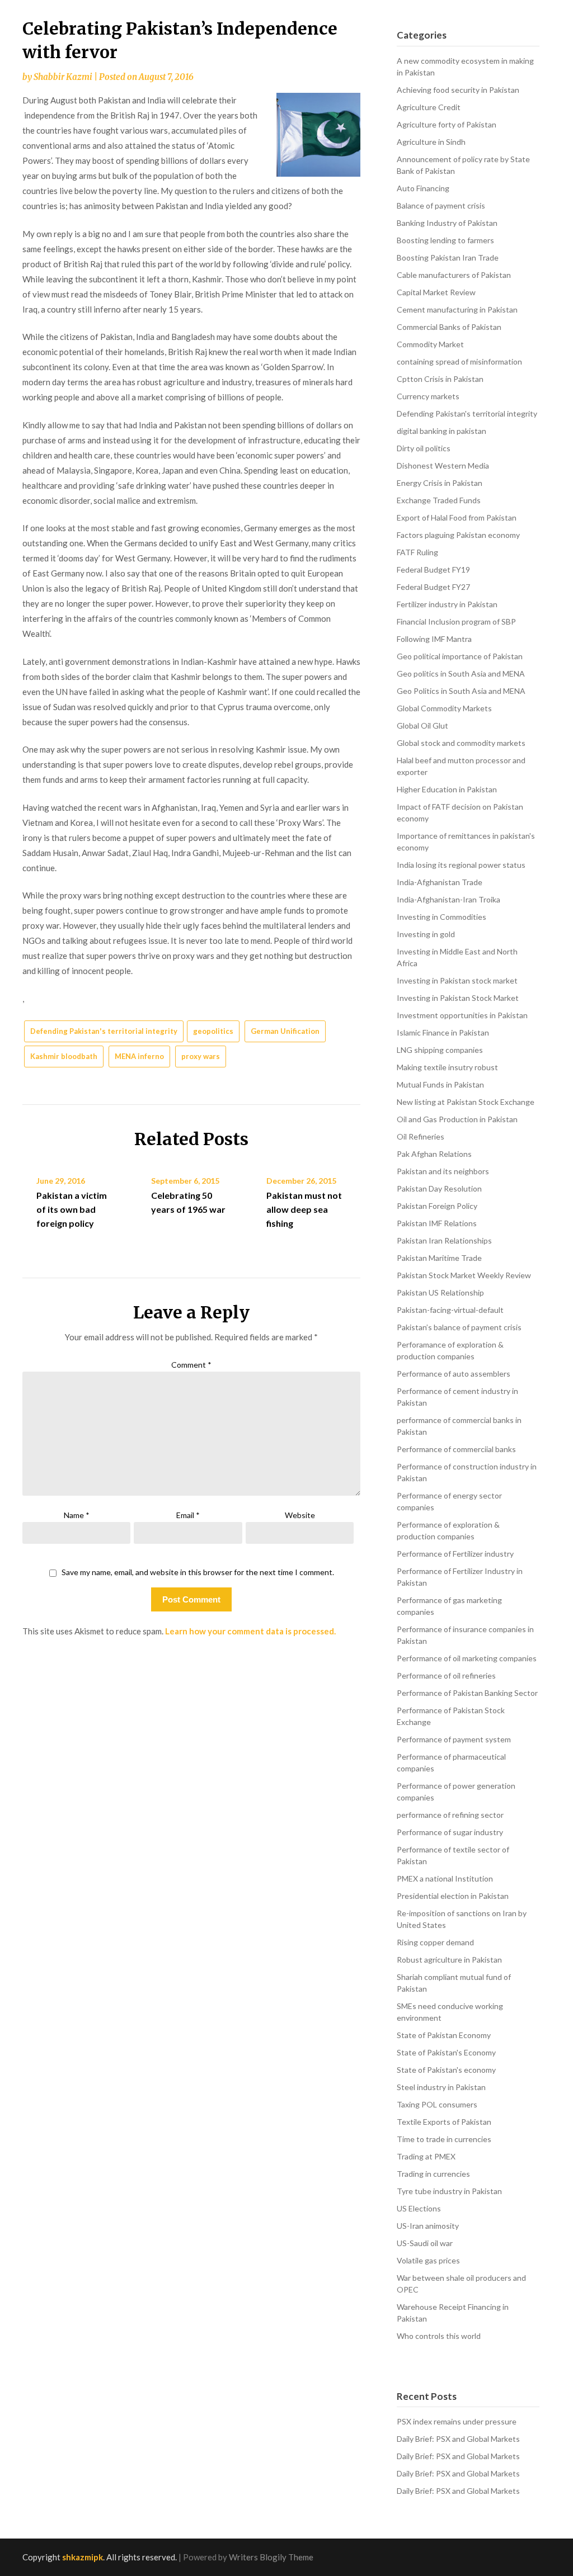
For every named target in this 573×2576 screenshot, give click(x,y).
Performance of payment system (454, 1739)
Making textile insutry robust (447, 1067)
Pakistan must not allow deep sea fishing (304, 1209)
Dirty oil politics (424, 448)
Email (188, 1515)
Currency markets (428, 396)
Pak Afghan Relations (434, 1154)
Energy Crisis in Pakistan (440, 483)
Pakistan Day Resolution (439, 1188)
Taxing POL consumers (437, 2104)
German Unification (285, 1031)
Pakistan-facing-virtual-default (450, 1310)
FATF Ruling (417, 552)
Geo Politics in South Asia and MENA (461, 691)
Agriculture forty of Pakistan (447, 124)
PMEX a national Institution (445, 1878)
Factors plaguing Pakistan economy (458, 535)
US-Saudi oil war (425, 2243)
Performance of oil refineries (446, 1675)
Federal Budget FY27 (433, 587)
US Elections (419, 2208)
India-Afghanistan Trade (440, 882)
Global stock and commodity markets (461, 743)
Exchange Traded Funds (439, 500)
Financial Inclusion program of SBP (456, 621)
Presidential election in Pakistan (453, 1896)
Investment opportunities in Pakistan (462, 1015)
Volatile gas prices (428, 2260)
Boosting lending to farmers (445, 240)
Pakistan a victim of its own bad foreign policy (72, 1209)
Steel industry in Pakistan (441, 2087)
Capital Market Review (436, 292)
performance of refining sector (450, 1815)
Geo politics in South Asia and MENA (461, 673)
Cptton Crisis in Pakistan (440, 379)
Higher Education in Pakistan (447, 789)
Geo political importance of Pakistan (460, 656)
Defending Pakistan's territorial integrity (104, 1031)
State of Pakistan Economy (444, 2035)
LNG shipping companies (440, 1050)
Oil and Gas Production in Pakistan (457, 1119)
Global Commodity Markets (444, 708)
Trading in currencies (433, 2174)
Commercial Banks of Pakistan (449, 327)
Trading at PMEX (426, 2156)
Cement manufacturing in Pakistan (457, 309)
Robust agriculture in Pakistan (449, 1960)
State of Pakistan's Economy (446, 2052)
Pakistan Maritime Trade (439, 1258)
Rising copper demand (435, 1942)
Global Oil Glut (422, 725)
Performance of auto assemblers (454, 1374)
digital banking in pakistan (442, 431)
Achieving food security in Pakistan (458, 90)
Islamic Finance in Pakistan (443, 1032)
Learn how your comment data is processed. (250, 1631)
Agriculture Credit (429, 107)
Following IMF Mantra (434, 639)
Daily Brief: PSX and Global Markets (458, 2439)
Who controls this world (439, 2336)
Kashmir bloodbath (64, 1056)
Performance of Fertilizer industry (455, 1554)
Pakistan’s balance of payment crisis (459, 1327)
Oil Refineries (421, 1136)
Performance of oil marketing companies (467, 1658)
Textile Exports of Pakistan (444, 2122)
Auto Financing (423, 188)
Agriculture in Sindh (431, 142)
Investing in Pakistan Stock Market (458, 998)
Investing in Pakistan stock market (457, 980)
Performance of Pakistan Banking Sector (467, 1693)
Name (77, 1515)
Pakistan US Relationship (440, 1292)
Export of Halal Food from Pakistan (457, 517)
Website (300, 1515)
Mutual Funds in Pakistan (440, 1084)
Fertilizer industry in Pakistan (447, 604)
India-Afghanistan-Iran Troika (448, 899)
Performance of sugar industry (450, 1832)
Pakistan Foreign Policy (437, 1206)
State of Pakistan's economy (446, 2070)
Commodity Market (430, 344)
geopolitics (213, 1031)
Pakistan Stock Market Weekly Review (464, 1275)
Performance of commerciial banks (456, 1449)
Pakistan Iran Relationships (444, 1240)
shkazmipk (83, 2557)
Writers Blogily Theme (271, 2557)
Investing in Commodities (442, 917)
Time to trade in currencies (444, 2139)
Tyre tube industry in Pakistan (449, 2191)
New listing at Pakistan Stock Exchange (466, 1102)
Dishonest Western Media (443, 465)
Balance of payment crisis (441, 205)
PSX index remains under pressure (457, 2421)
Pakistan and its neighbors (443, 1171)
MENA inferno (139, 1056)
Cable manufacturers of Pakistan (454, 275)
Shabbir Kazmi (63, 77)
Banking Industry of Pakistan (447, 223)
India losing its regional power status (461, 865)
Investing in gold (426, 934)
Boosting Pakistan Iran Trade (448, 257)
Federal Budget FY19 (433, 569)
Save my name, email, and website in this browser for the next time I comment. (198, 1572)
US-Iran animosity (428, 2226)
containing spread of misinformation (459, 361)
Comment (191, 1365)
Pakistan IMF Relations (437, 1223)
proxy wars (201, 1056)
